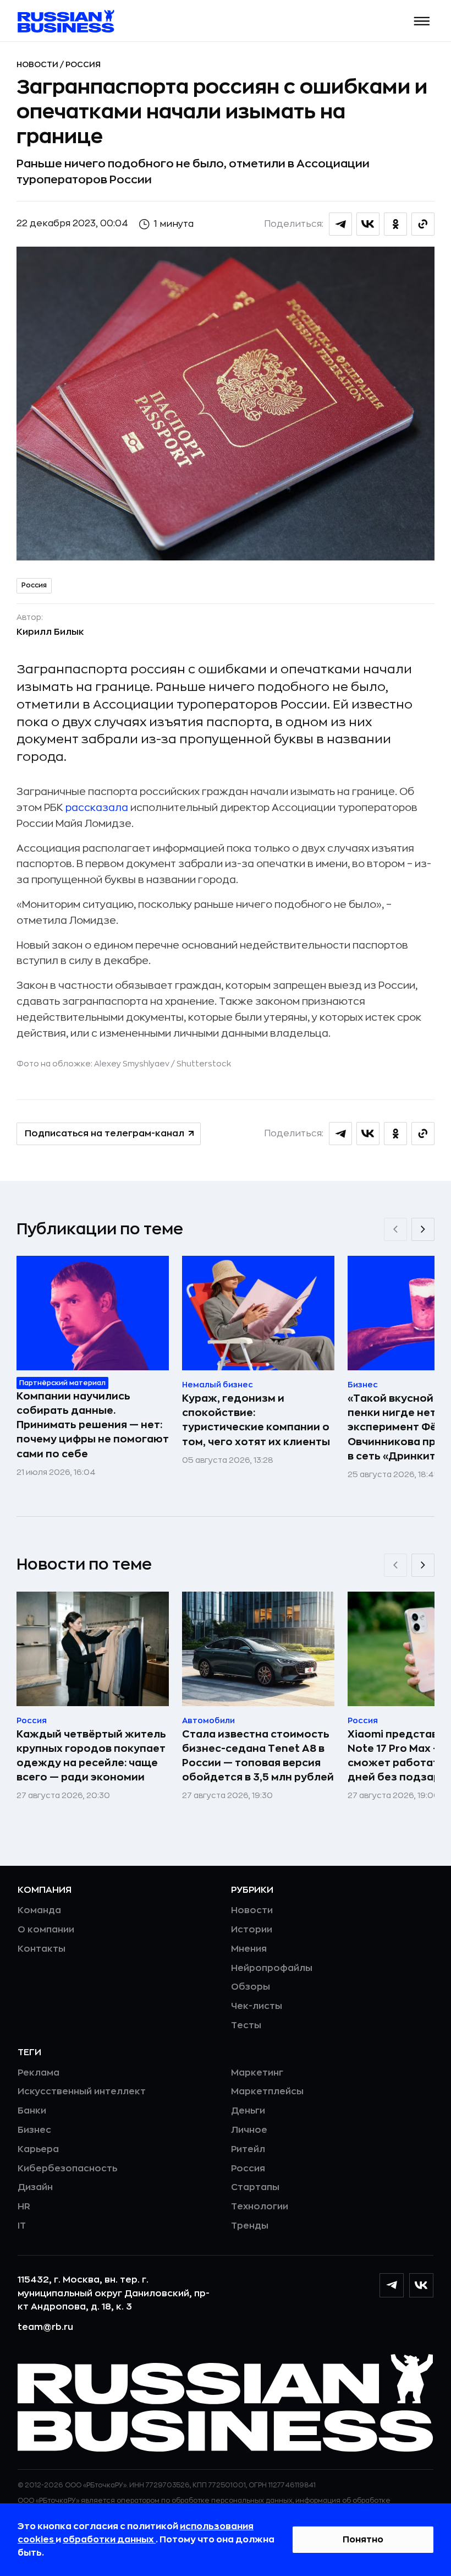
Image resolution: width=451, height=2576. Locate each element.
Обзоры (251, 1987)
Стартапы (255, 2187)
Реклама (38, 2073)
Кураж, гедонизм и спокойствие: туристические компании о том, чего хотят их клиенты (256, 1420)
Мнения (249, 1949)
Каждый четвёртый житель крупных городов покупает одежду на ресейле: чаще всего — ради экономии (91, 1756)
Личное (249, 2130)
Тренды (250, 2226)
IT (22, 2226)
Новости (38, 64)
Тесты (246, 2025)
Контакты (42, 1949)
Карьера (38, 2149)
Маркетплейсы (267, 2092)
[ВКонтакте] (421, 2285)
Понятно (363, 2540)
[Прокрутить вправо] (423, 1229)
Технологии (260, 2207)
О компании (46, 1930)
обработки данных (109, 2540)
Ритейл (248, 2149)
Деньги (248, 2111)
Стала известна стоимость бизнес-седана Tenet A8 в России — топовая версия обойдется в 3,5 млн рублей (258, 1756)
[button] (422, 21)
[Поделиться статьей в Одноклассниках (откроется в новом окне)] (395, 224)
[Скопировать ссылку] (423, 224)
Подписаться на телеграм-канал (105, 1134)
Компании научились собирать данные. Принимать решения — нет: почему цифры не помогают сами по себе (93, 1425)
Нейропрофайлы (272, 1968)
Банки (32, 2111)
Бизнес (34, 2130)
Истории (252, 1930)
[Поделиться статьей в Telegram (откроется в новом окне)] (340, 224)
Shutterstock (204, 1064)
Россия (83, 64)
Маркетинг (257, 2073)
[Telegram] (392, 2285)
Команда (39, 1910)
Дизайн (35, 2187)
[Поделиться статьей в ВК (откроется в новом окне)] (368, 224)
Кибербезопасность (67, 2169)
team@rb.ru (45, 2327)
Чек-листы (257, 2006)
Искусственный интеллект (82, 2092)
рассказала (97, 808)
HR (24, 2207)
